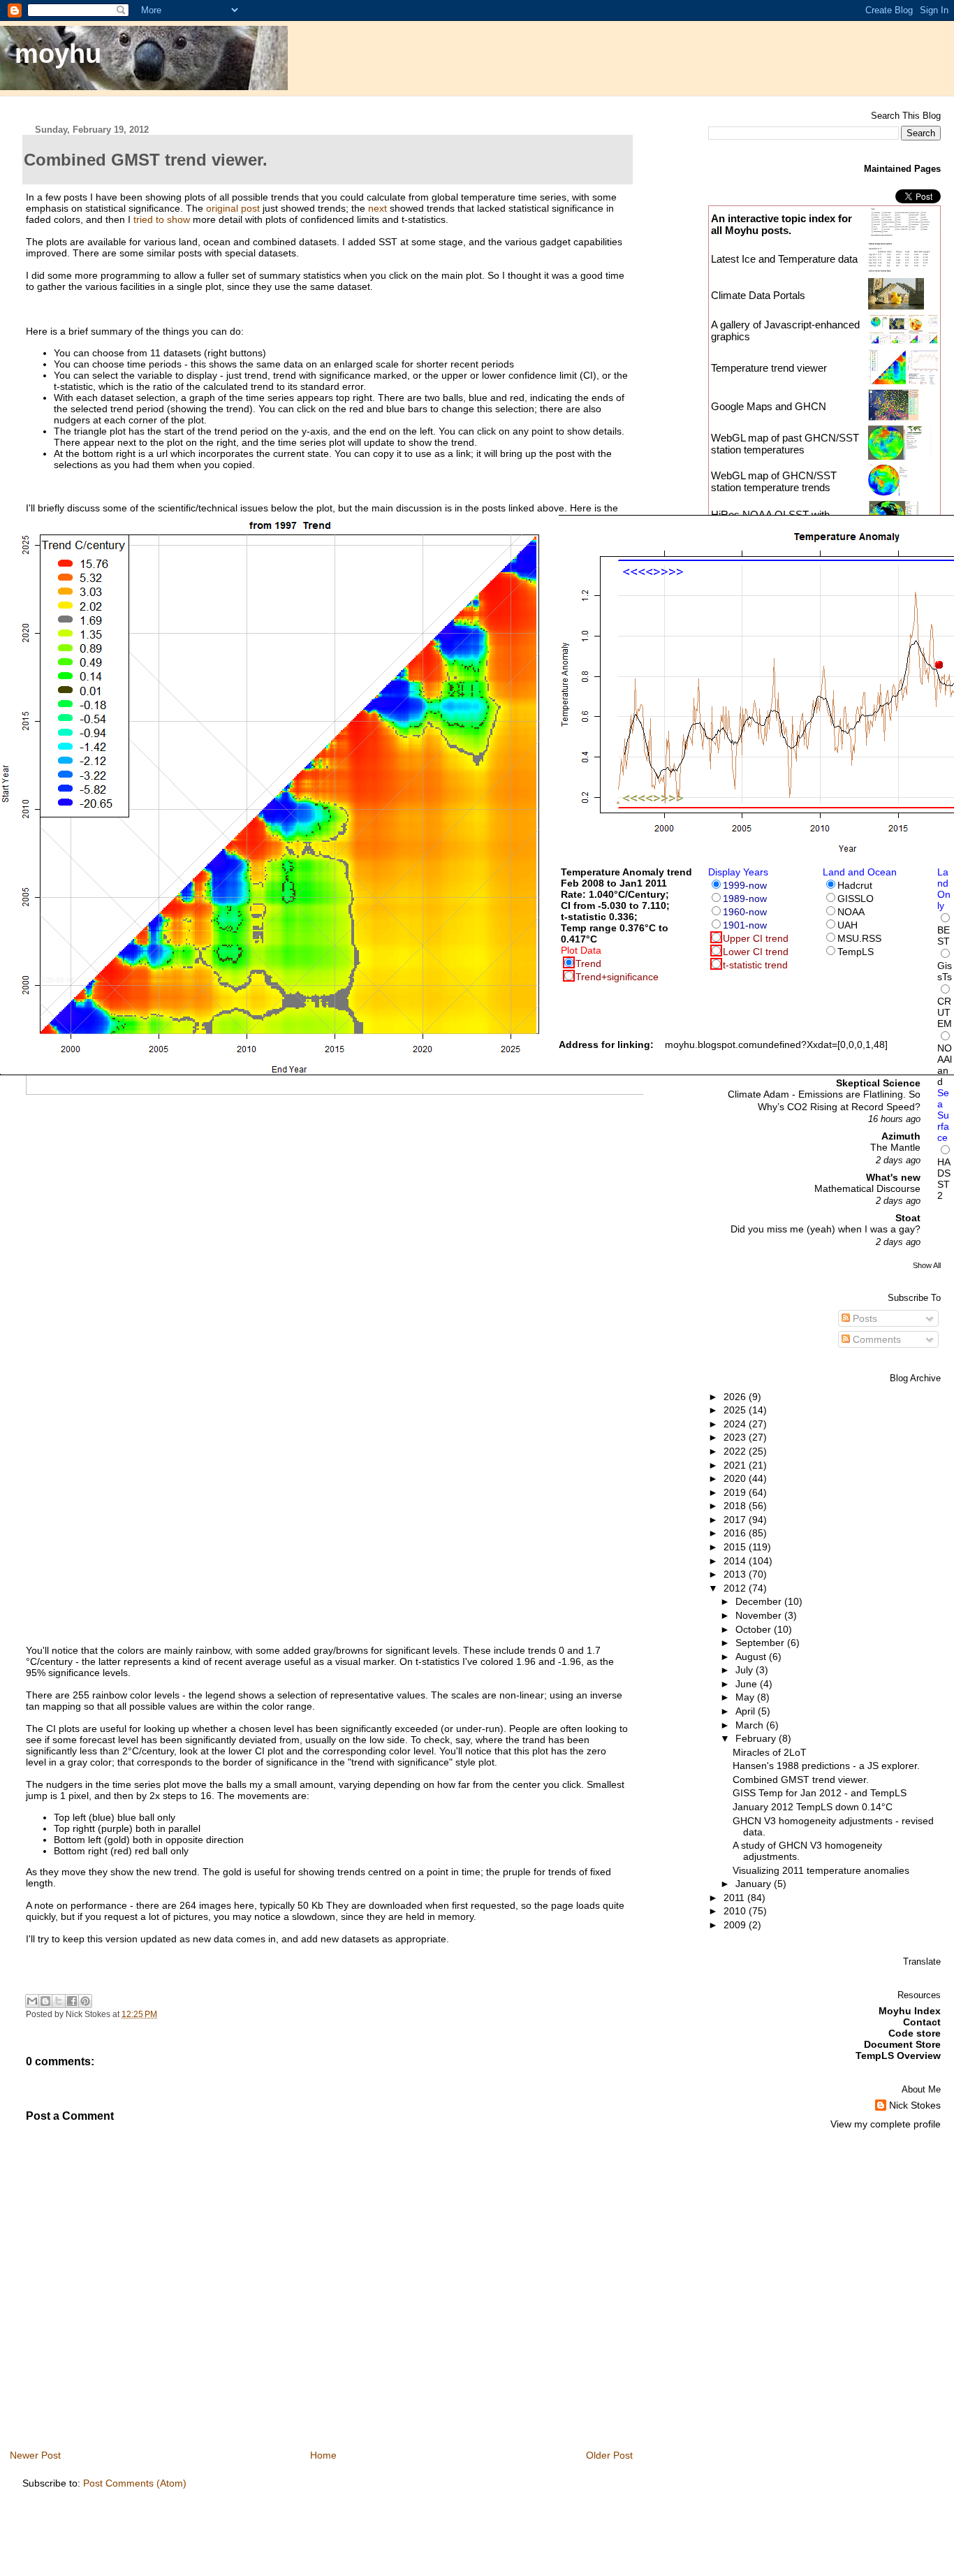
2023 (736, 1437)
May (746, 1697)
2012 (736, 1588)
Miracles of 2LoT (770, 1752)
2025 (736, 1410)
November (760, 1615)
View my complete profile (886, 2124)
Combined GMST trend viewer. (801, 1780)
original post (233, 208)
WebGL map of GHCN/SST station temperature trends (774, 481)
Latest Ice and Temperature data (786, 259)
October (755, 1629)
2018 (736, 1506)
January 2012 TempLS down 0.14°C (813, 1807)
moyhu (58, 53)
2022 (736, 1451)
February (757, 1738)
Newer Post (35, 2455)
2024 (736, 1424)
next (377, 208)
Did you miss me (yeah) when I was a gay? (825, 1229)
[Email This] (32, 2001)
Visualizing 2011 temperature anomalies (821, 1870)
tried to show (162, 219)
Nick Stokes (915, 2105)
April (747, 1711)
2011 (735, 1898)
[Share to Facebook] (72, 2001)
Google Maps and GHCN (769, 406)
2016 (736, 1533)
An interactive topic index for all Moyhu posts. (781, 224)
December (760, 1601)
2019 (736, 1492)
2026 (736, 1397)
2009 (736, 1925)
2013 (736, 1574)
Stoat (908, 1218)
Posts (864, 1318)
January (755, 1884)
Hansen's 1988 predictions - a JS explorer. (826, 1766)
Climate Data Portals (758, 295)
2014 (736, 1561)
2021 (736, 1465)
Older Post (609, 2455)
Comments (875, 1339)
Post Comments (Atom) (135, 2483)
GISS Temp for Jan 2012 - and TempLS (820, 1793)
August (752, 1657)
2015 (736, 1547)
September (761, 1643)
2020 (736, 1478)
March (751, 1725)
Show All (927, 1265)
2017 (736, 1520)
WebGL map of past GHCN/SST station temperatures (785, 444)
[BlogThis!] (45, 2001)
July (746, 1670)
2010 (736, 1911)
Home (323, 2455)
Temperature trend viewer (769, 368)
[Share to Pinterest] (85, 2001)
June (748, 1684)
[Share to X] (59, 2001)
